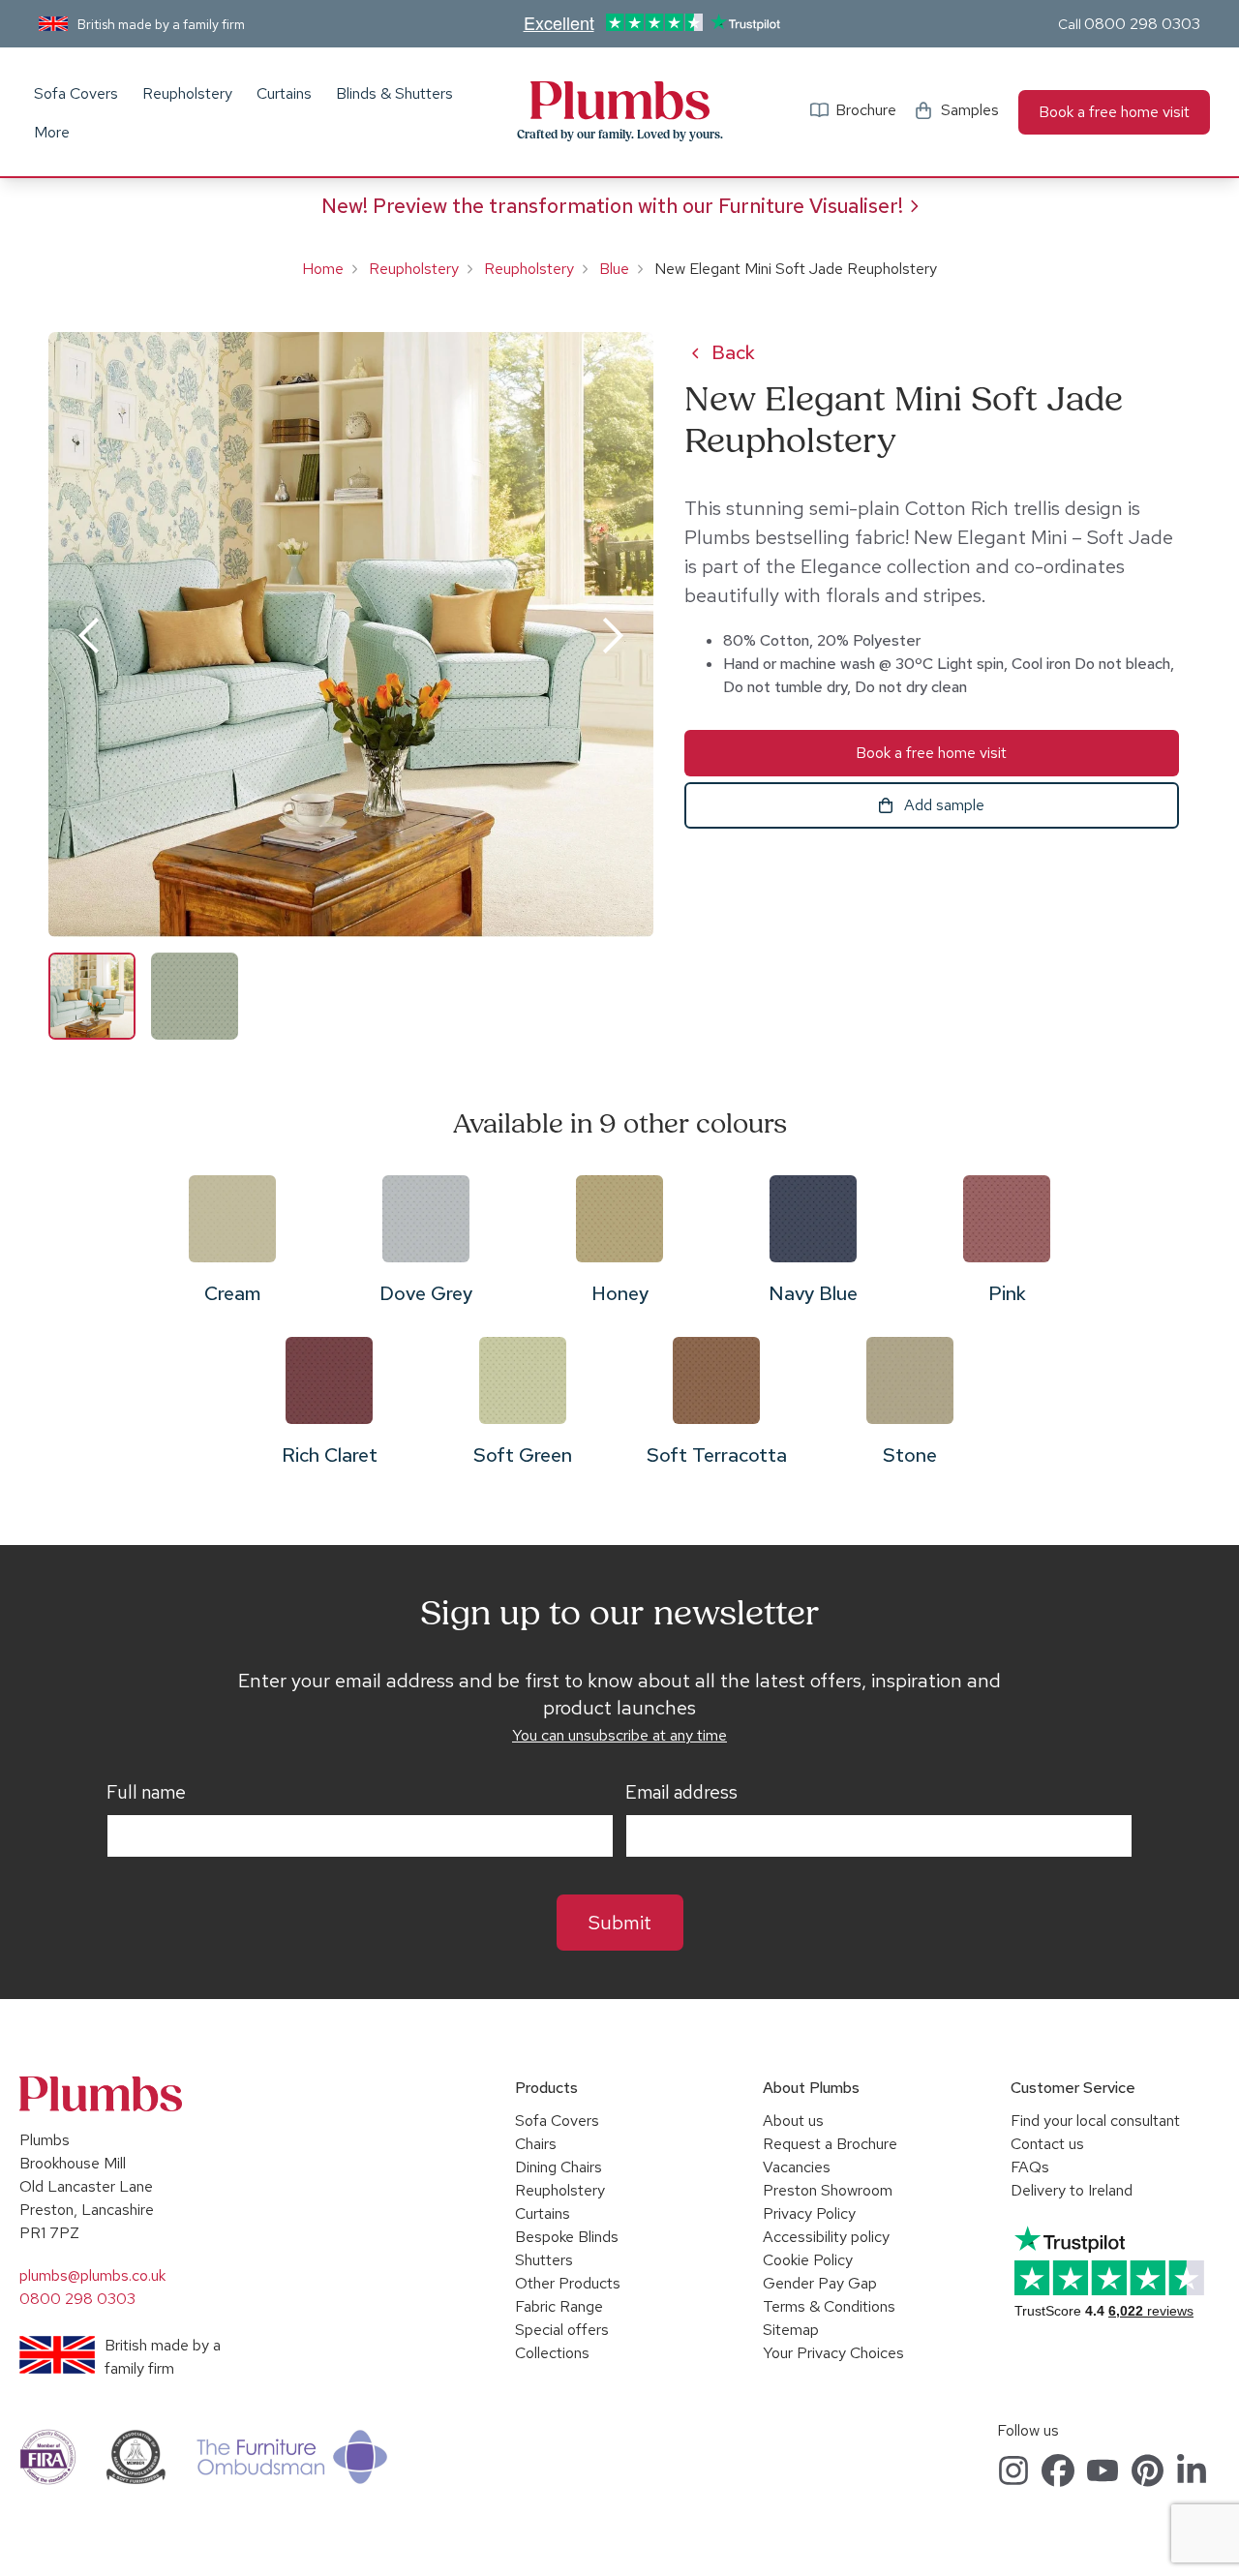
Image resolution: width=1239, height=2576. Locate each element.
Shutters (544, 2260)
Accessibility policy (826, 2237)
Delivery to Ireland (1072, 2190)
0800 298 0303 (1142, 24)
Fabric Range (559, 2306)
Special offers (562, 2330)
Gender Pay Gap (820, 2283)
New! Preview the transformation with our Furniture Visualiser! (612, 206)
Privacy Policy (809, 2213)
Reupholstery (187, 93)
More (52, 132)
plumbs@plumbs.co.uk (92, 2275)
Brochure (866, 110)
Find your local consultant (1095, 2121)
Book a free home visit (1114, 112)
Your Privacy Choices (833, 2353)
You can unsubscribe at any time (619, 1735)
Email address (681, 1793)
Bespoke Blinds (567, 2237)
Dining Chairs (559, 2167)
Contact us (1047, 2144)
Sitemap (791, 2330)
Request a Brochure (830, 2144)
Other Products (568, 2283)
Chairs (536, 2144)
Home (323, 269)
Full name (146, 1793)
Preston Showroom (828, 2190)
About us (793, 2121)
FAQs (1030, 2167)
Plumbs (619, 101)
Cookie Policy (808, 2260)
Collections (552, 2353)
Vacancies (797, 2167)
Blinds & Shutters (394, 93)
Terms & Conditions (829, 2306)
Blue (614, 269)
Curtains (284, 93)
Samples (970, 110)
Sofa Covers (76, 93)
